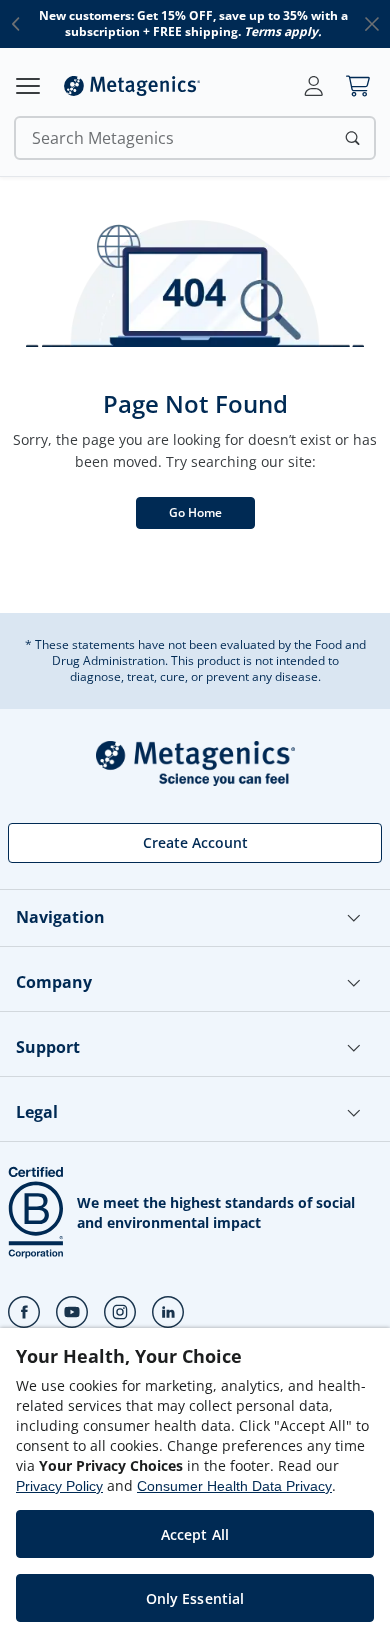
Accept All (195, 1534)
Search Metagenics (103, 138)
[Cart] (358, 86)
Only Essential (195, 1598)
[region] (195, 1489)
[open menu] (28, 86)
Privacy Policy (59, 1486)
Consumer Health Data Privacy (234, 1486)
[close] (372, 24)
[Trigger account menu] (314, 86)
